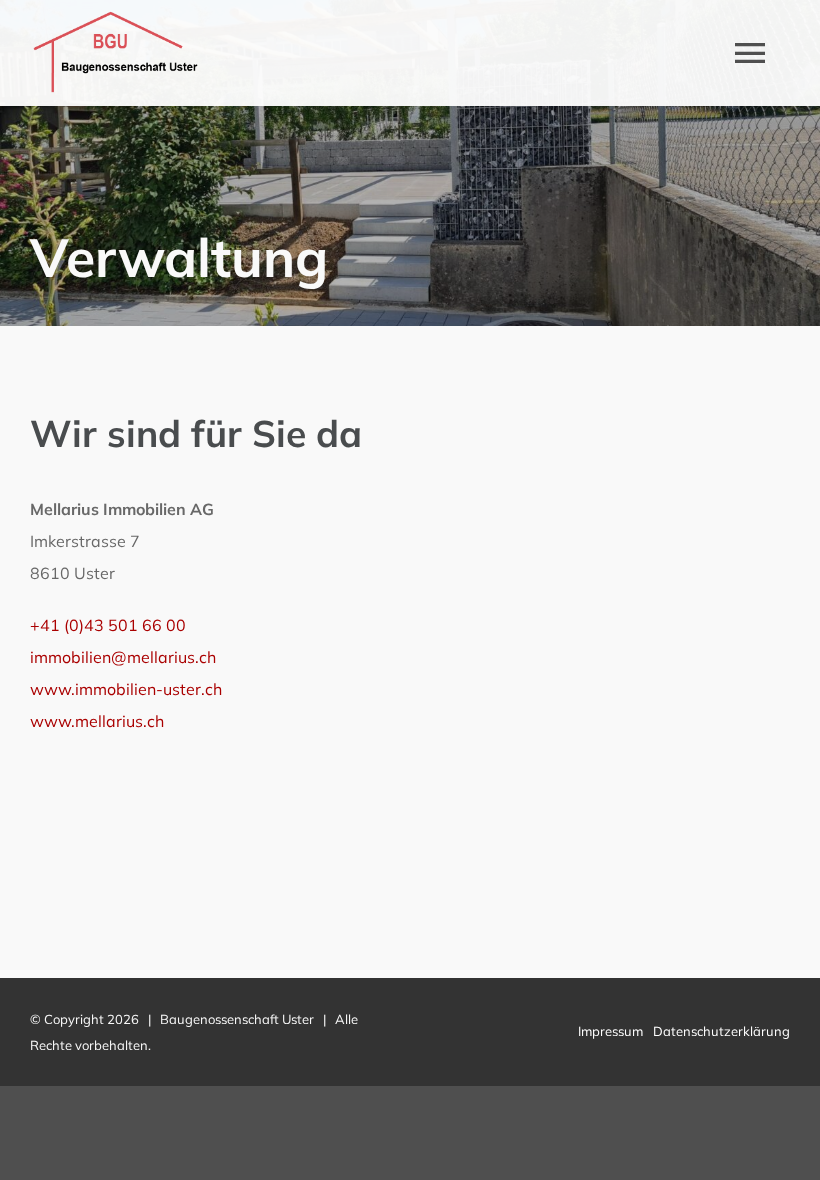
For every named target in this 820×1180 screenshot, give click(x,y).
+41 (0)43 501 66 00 (108, 625)
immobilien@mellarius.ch (123, 657)
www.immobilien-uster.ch (126, 689)
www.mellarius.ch (97, 721)
